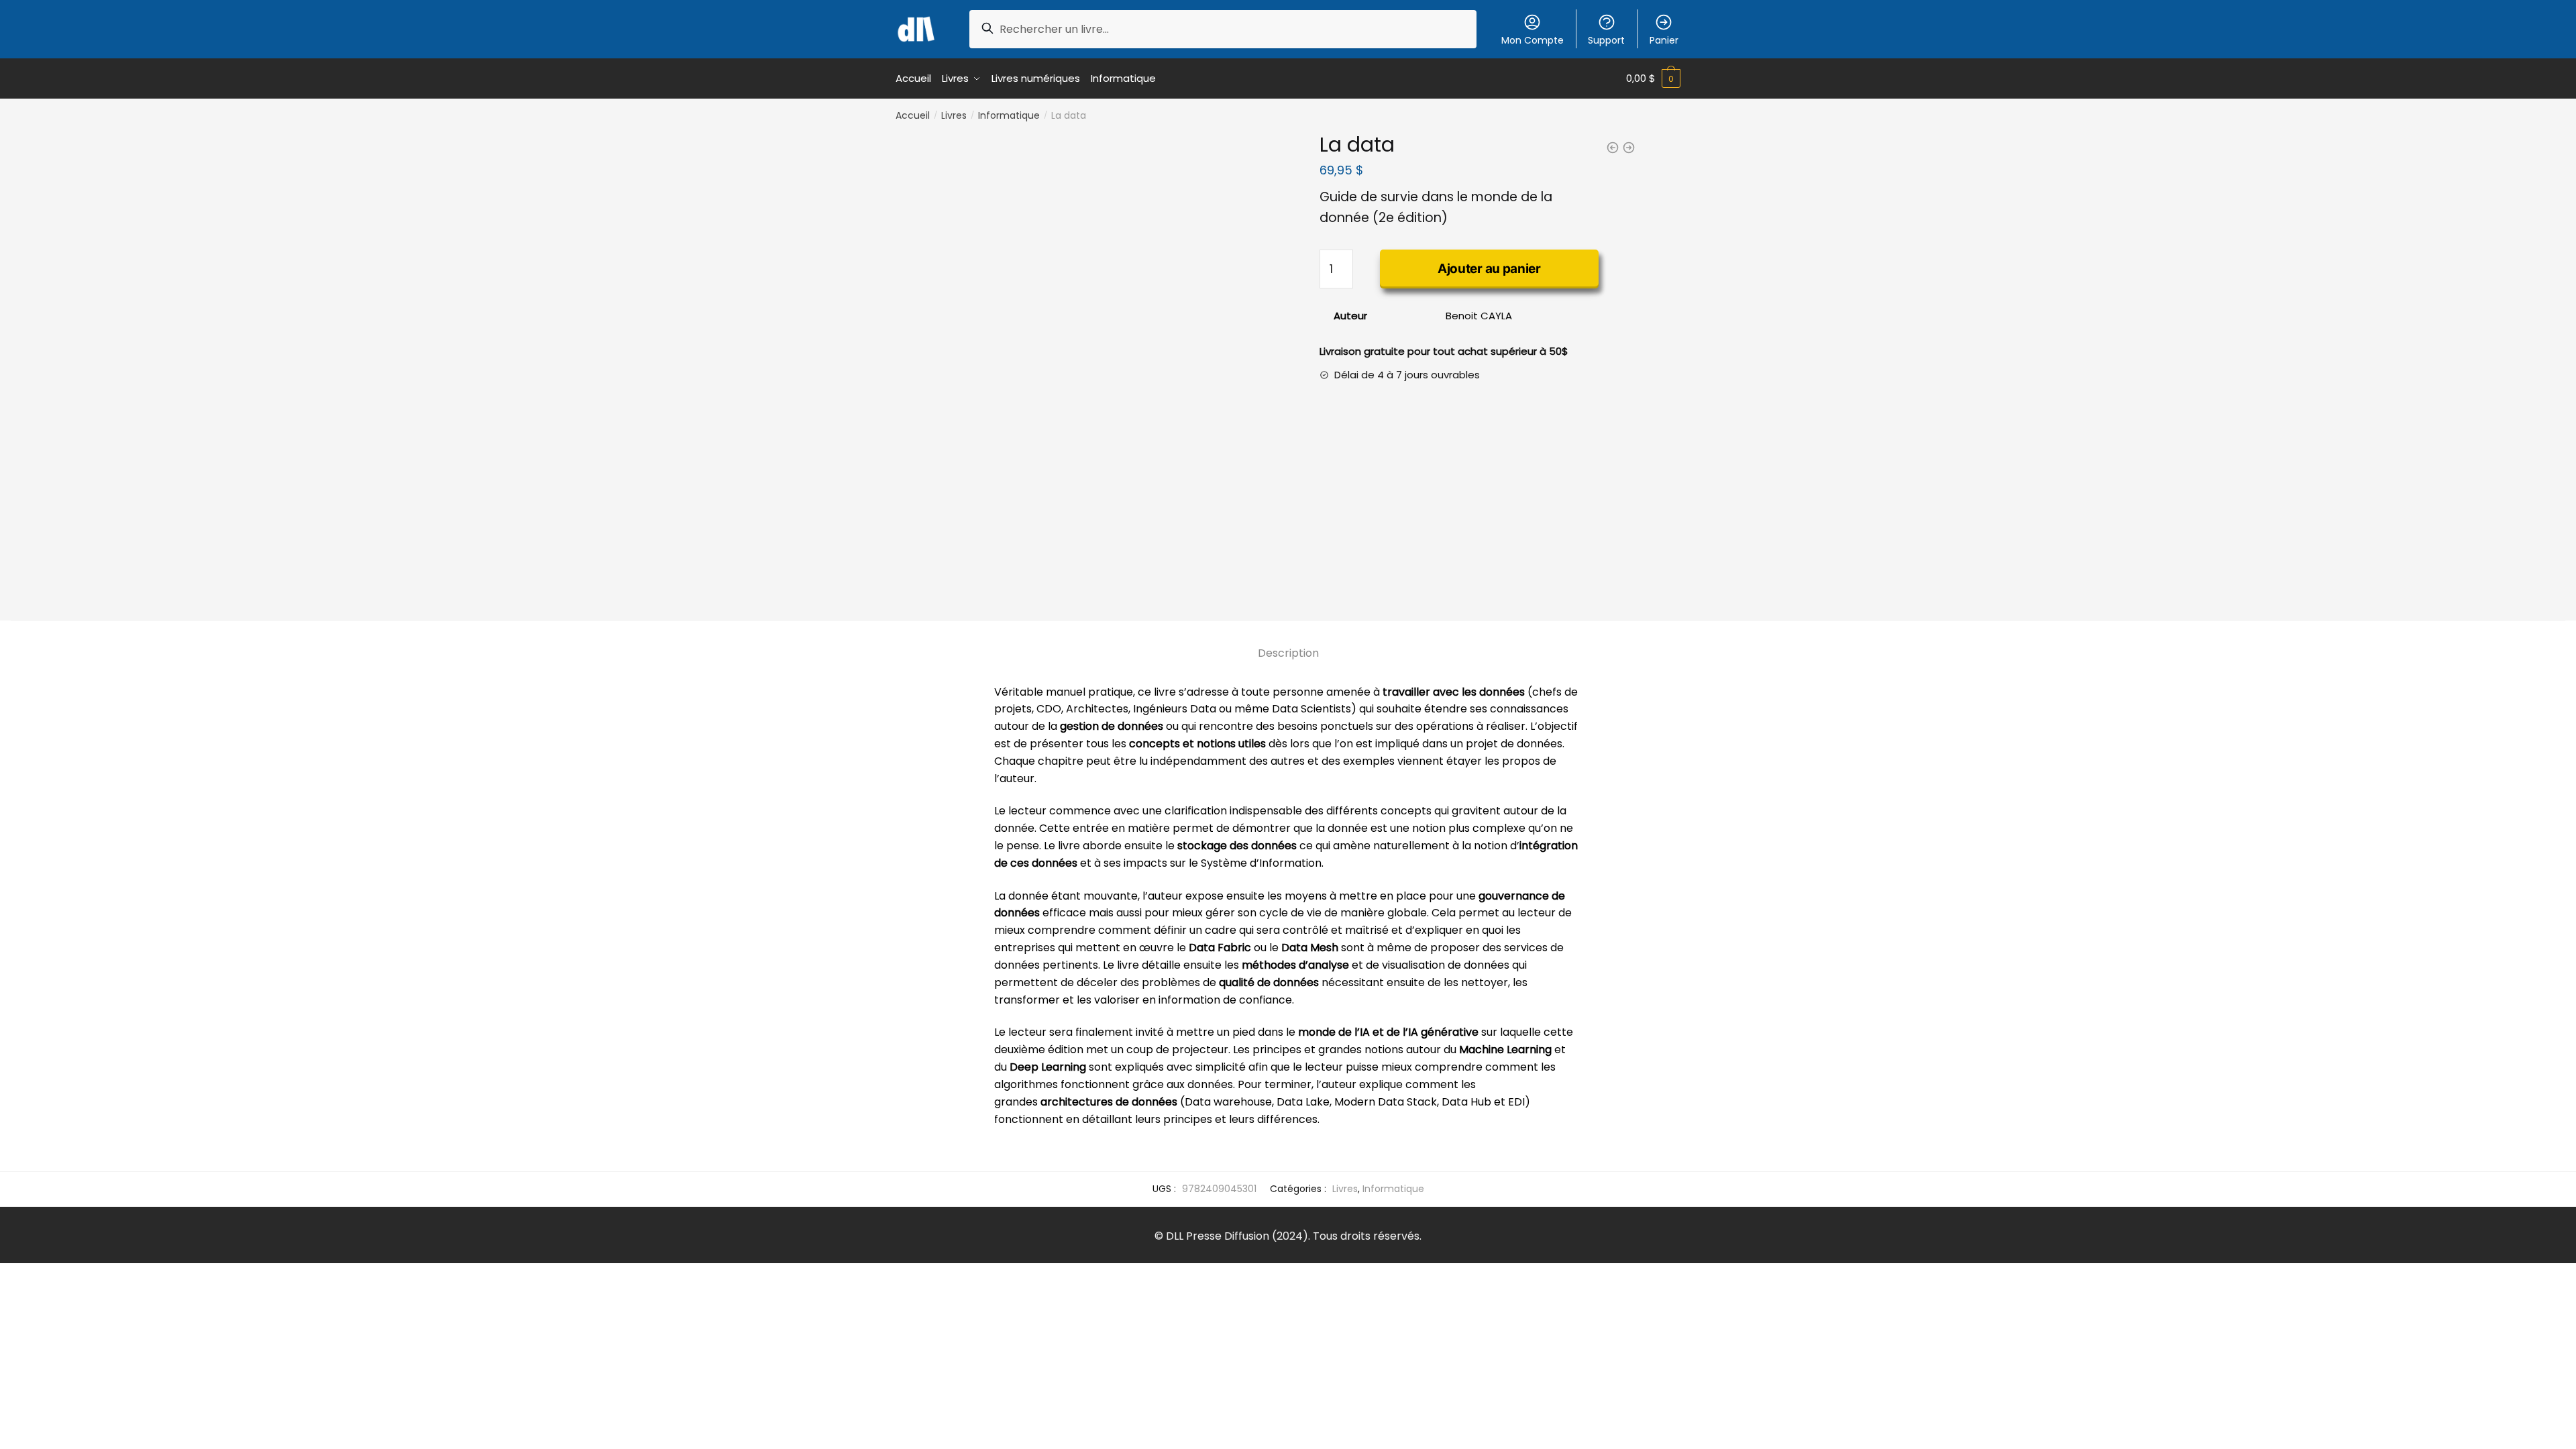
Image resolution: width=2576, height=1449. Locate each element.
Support (1606, 40)
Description (1288, 653)
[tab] (1288, 642)
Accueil (913, 115)
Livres (954, 115)
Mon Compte (1533, 40)
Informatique (1009, 115)
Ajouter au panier (1489, 269)
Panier (1664, 40)
